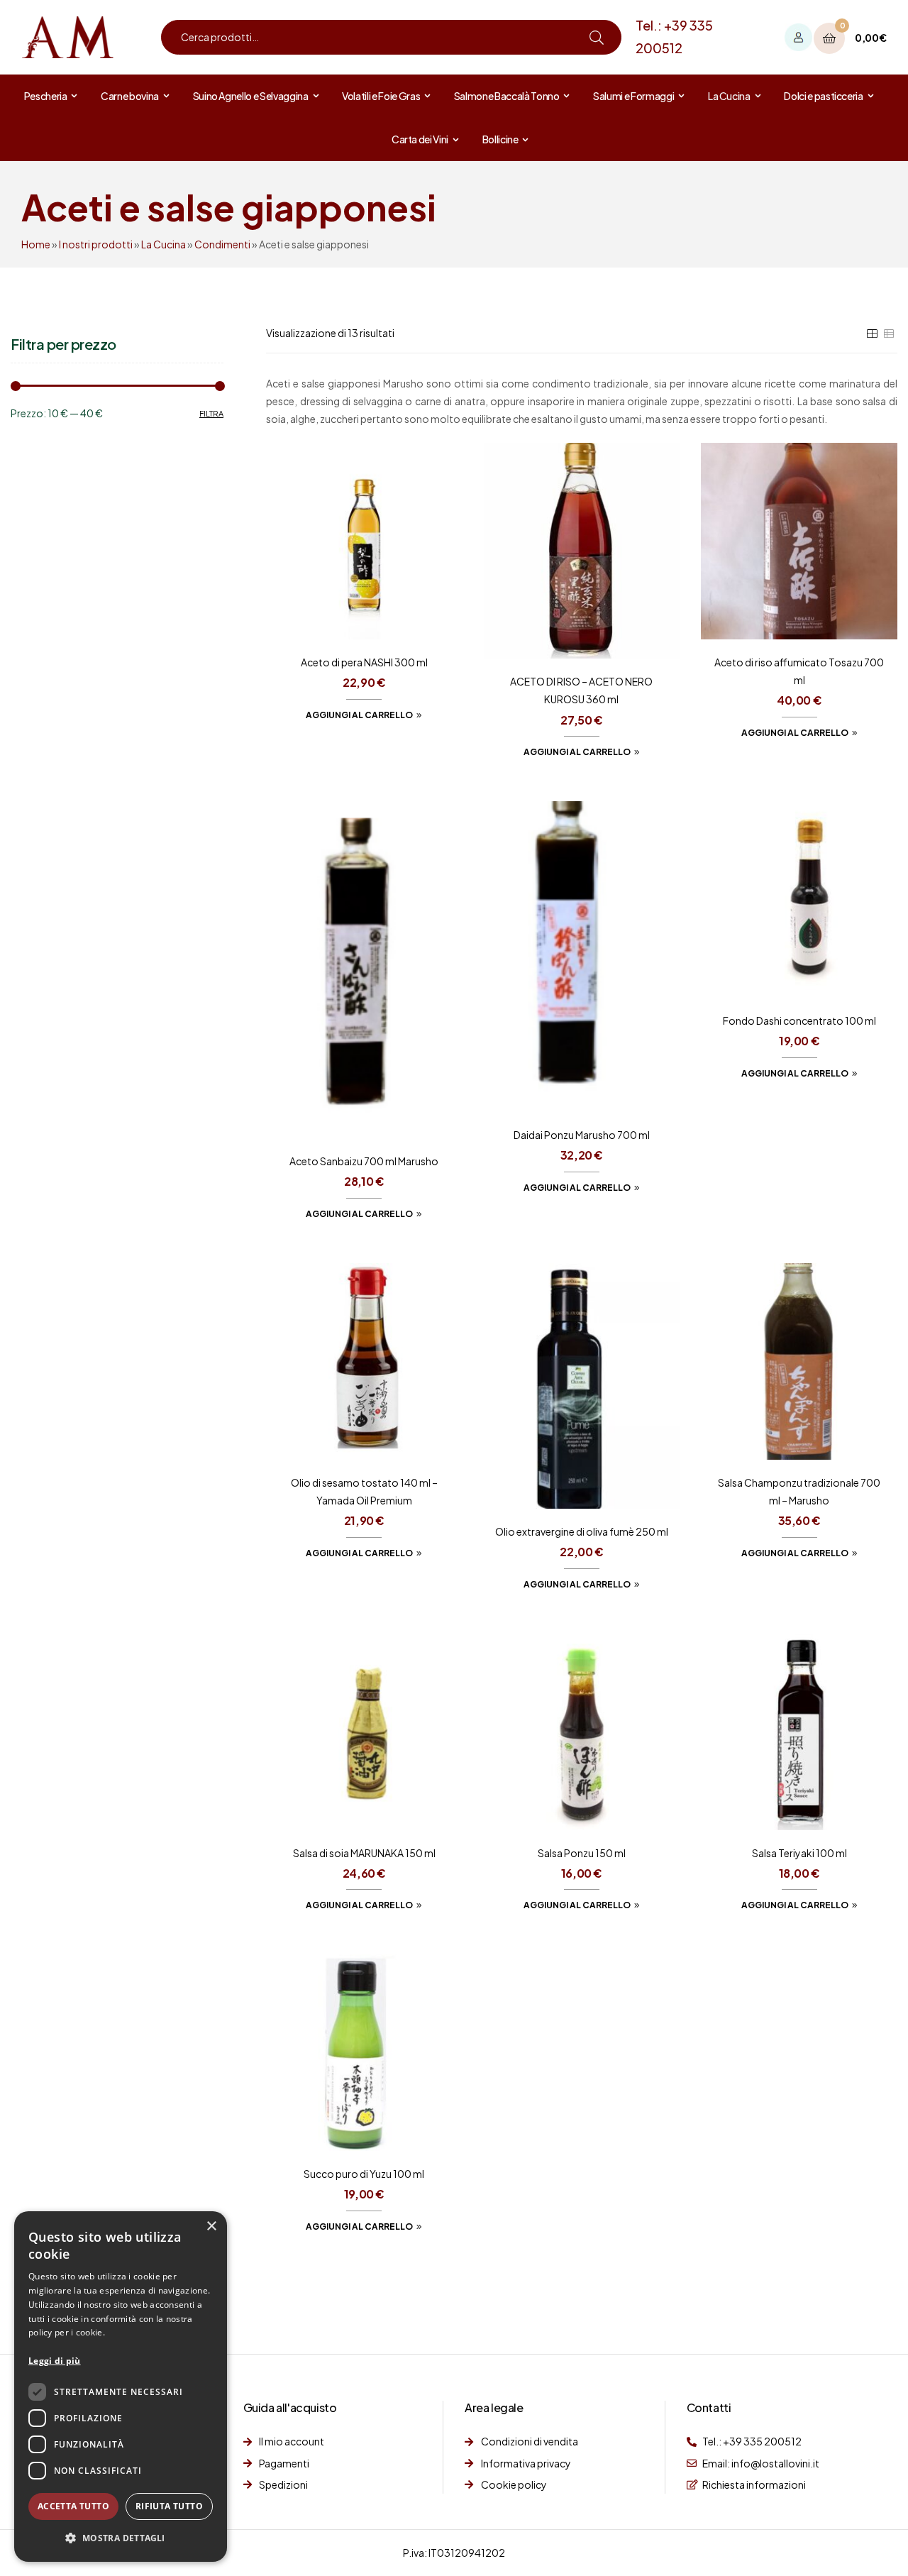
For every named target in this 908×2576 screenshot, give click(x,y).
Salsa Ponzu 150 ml (582, 1853)
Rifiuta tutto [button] (169, 2506)
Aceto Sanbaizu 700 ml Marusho (364, 1161)
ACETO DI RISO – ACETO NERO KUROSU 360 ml (581, 690)
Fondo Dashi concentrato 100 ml (799, 1020)
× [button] (211, 2227)
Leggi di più (55, 2361)
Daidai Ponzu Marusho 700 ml (582, 1135)
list (889, 334)
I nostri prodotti (96, 244)
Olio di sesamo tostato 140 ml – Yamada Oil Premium (364, 1491)
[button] (121, 2538)
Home (36, 244)
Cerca (597, 37)
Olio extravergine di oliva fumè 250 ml (582, 1531)
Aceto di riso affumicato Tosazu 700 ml (799, 671)
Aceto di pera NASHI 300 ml (364, 662)
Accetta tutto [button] (73, 2506)
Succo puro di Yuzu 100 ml (364, 2174)
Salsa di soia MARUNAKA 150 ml (364, 1853)
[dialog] (121, 2387)
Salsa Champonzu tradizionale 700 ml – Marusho (799, 1491)
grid (872, 334)
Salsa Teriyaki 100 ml (799, 1853)
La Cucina (164, 244)
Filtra (211, 413)
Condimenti (222, 244)
